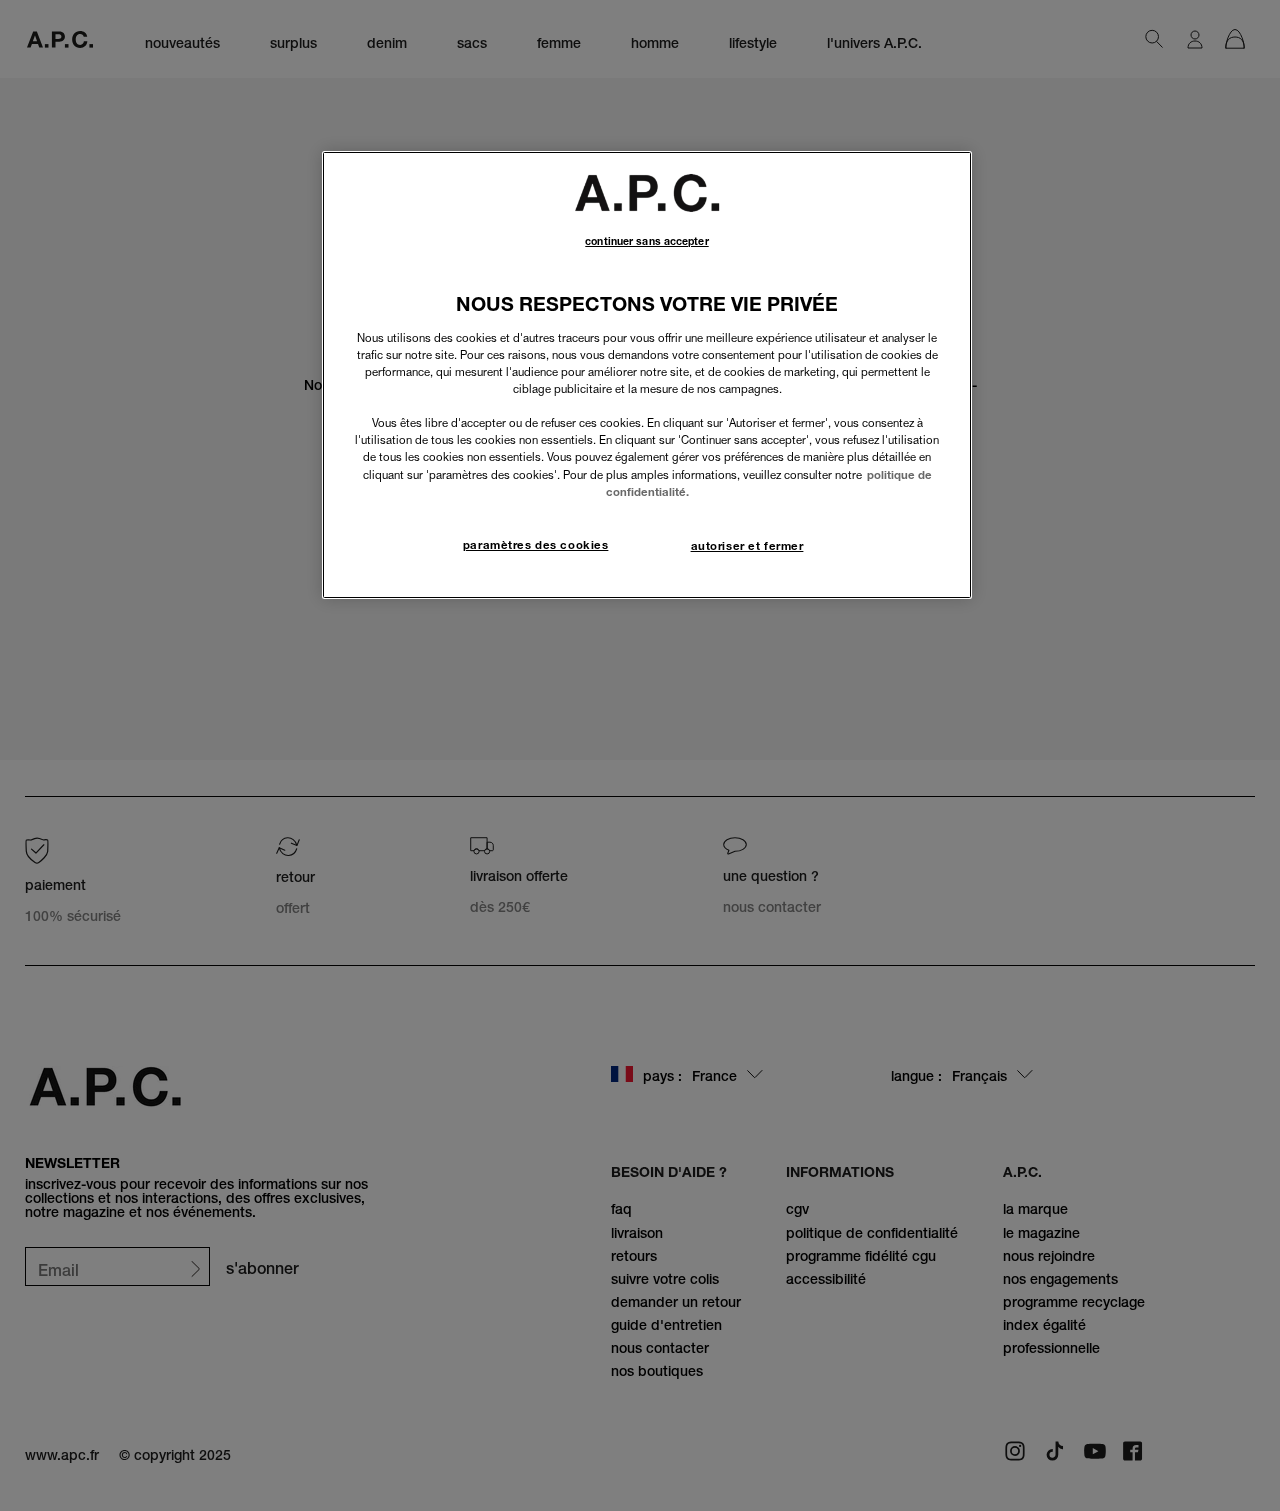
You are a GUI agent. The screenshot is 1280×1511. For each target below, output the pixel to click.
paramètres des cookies (536, 545)
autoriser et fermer (747, 546)
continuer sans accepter (646, 241)
